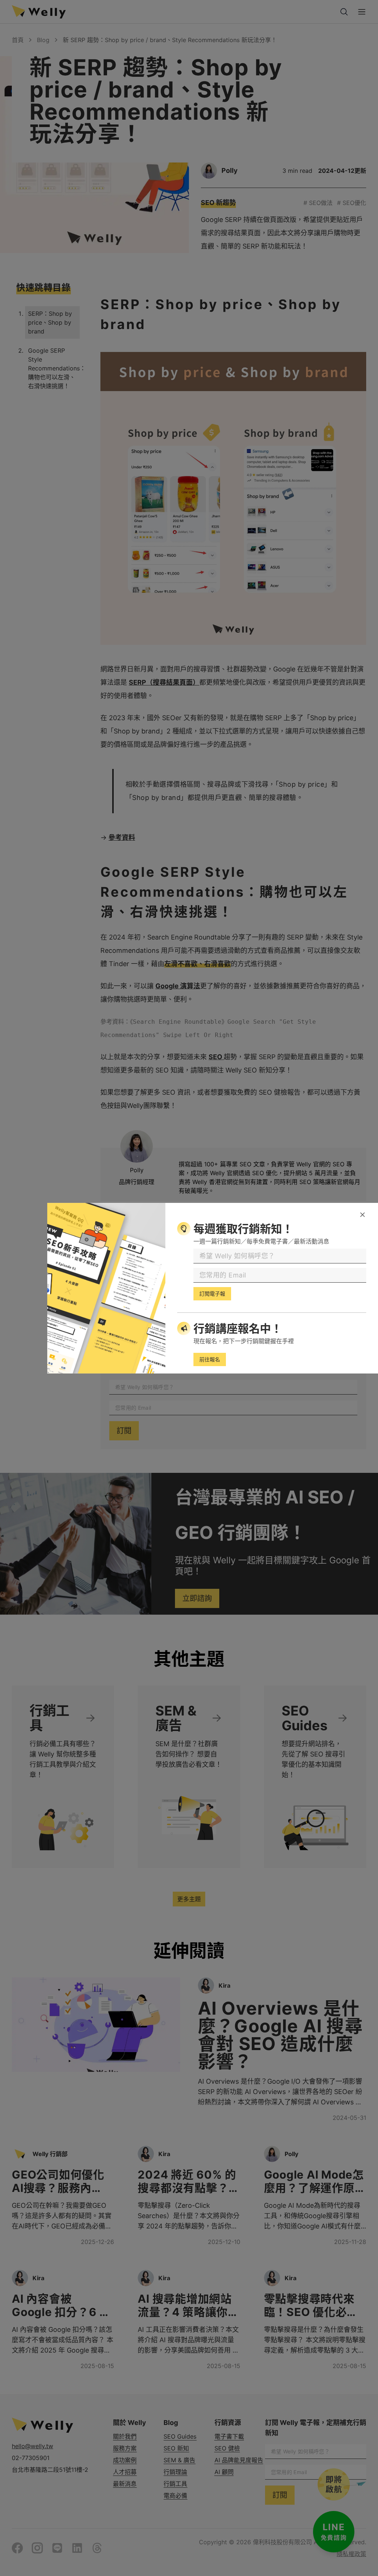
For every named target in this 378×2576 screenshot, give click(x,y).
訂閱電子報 (212, 1294)
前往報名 (210, 1359)
